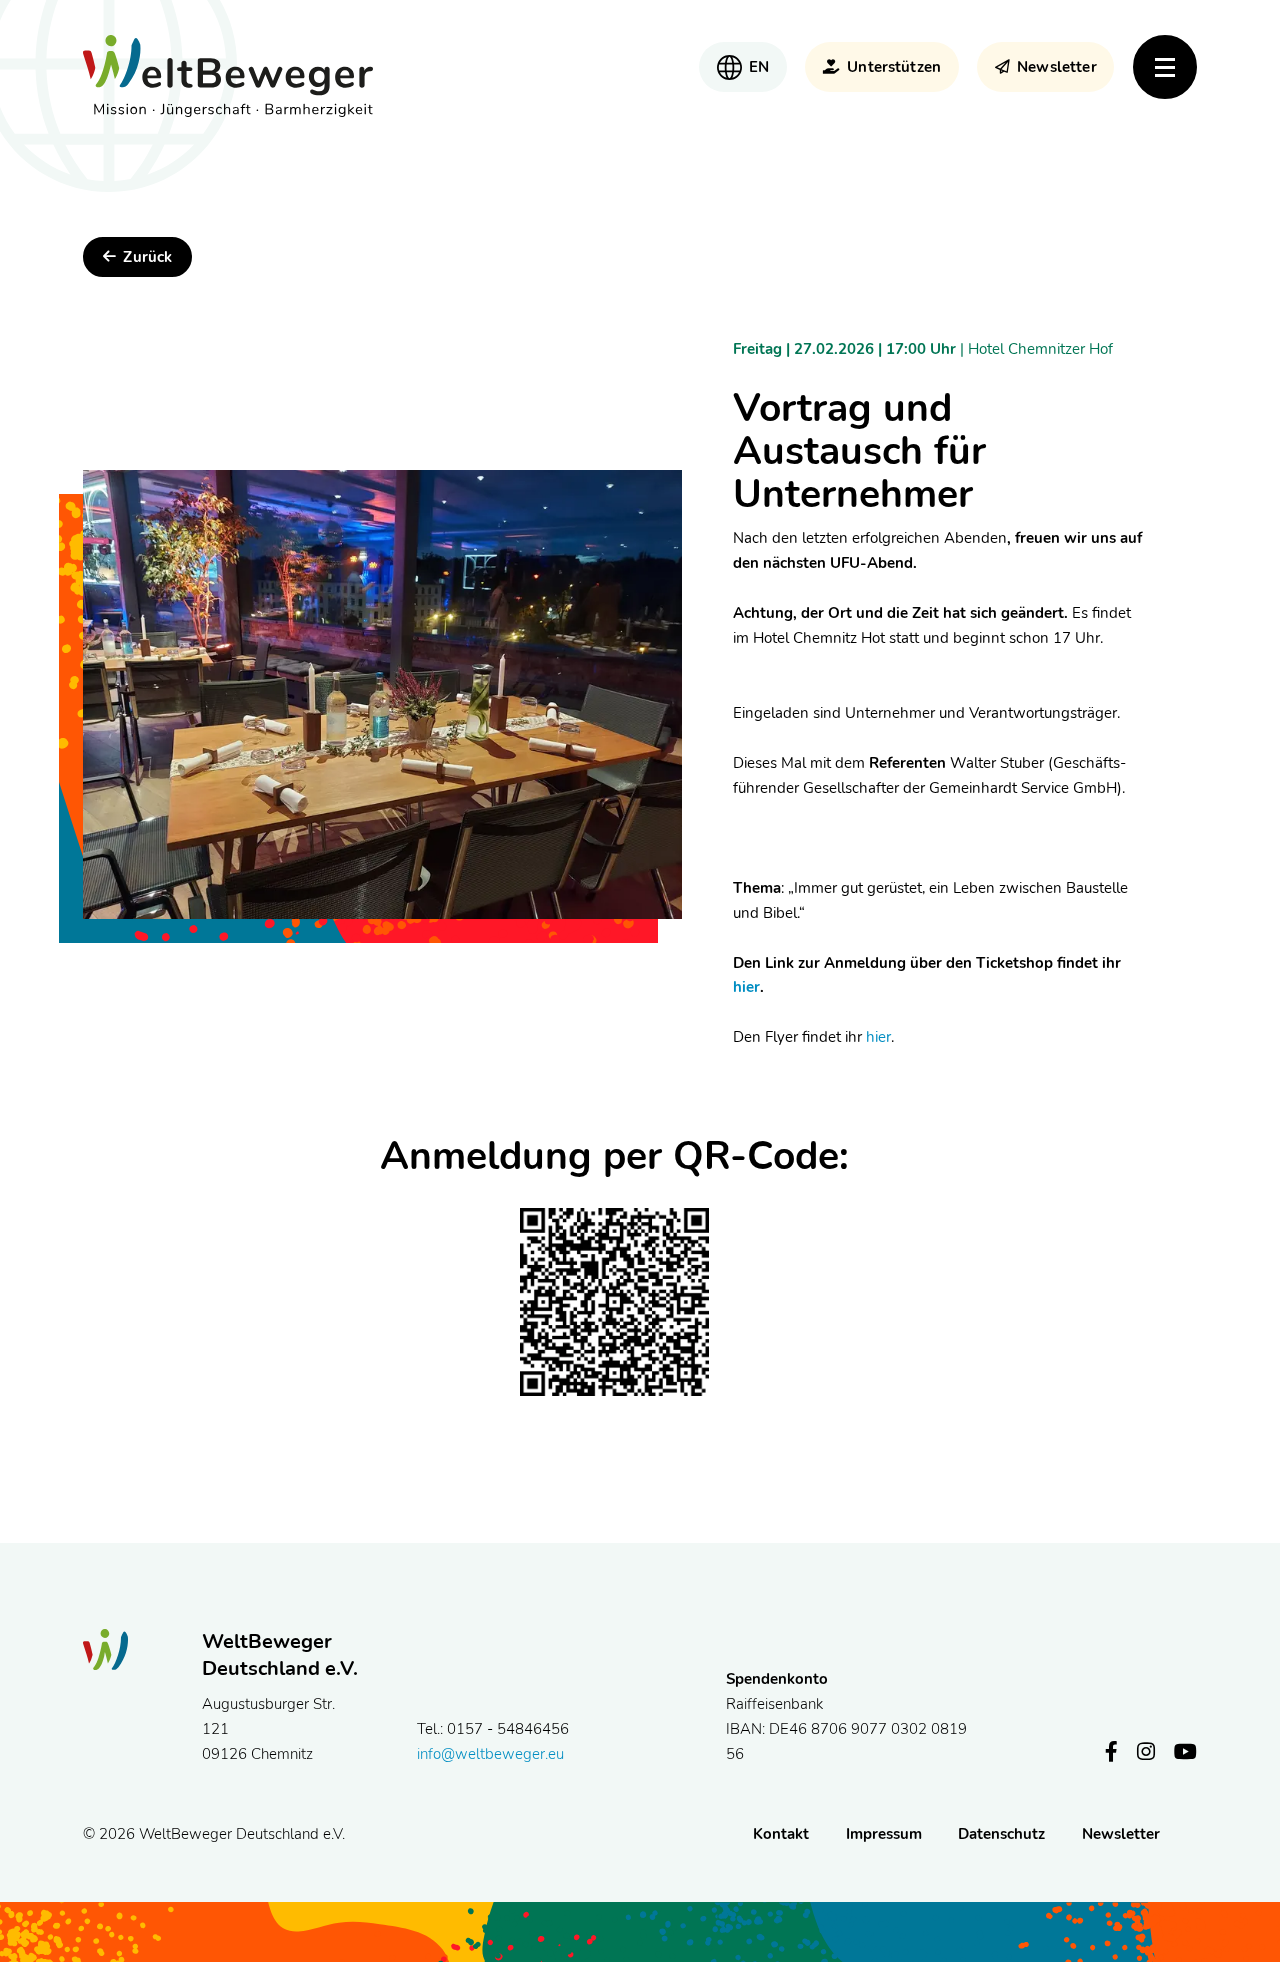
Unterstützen (894, 67)
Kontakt (781, 1834)
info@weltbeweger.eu (490, 1754)
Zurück (147, 257)
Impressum (884, 1834)
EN (759, 67)
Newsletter (1056, 67)
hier (746, 987)
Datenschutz (1001, 1834)
